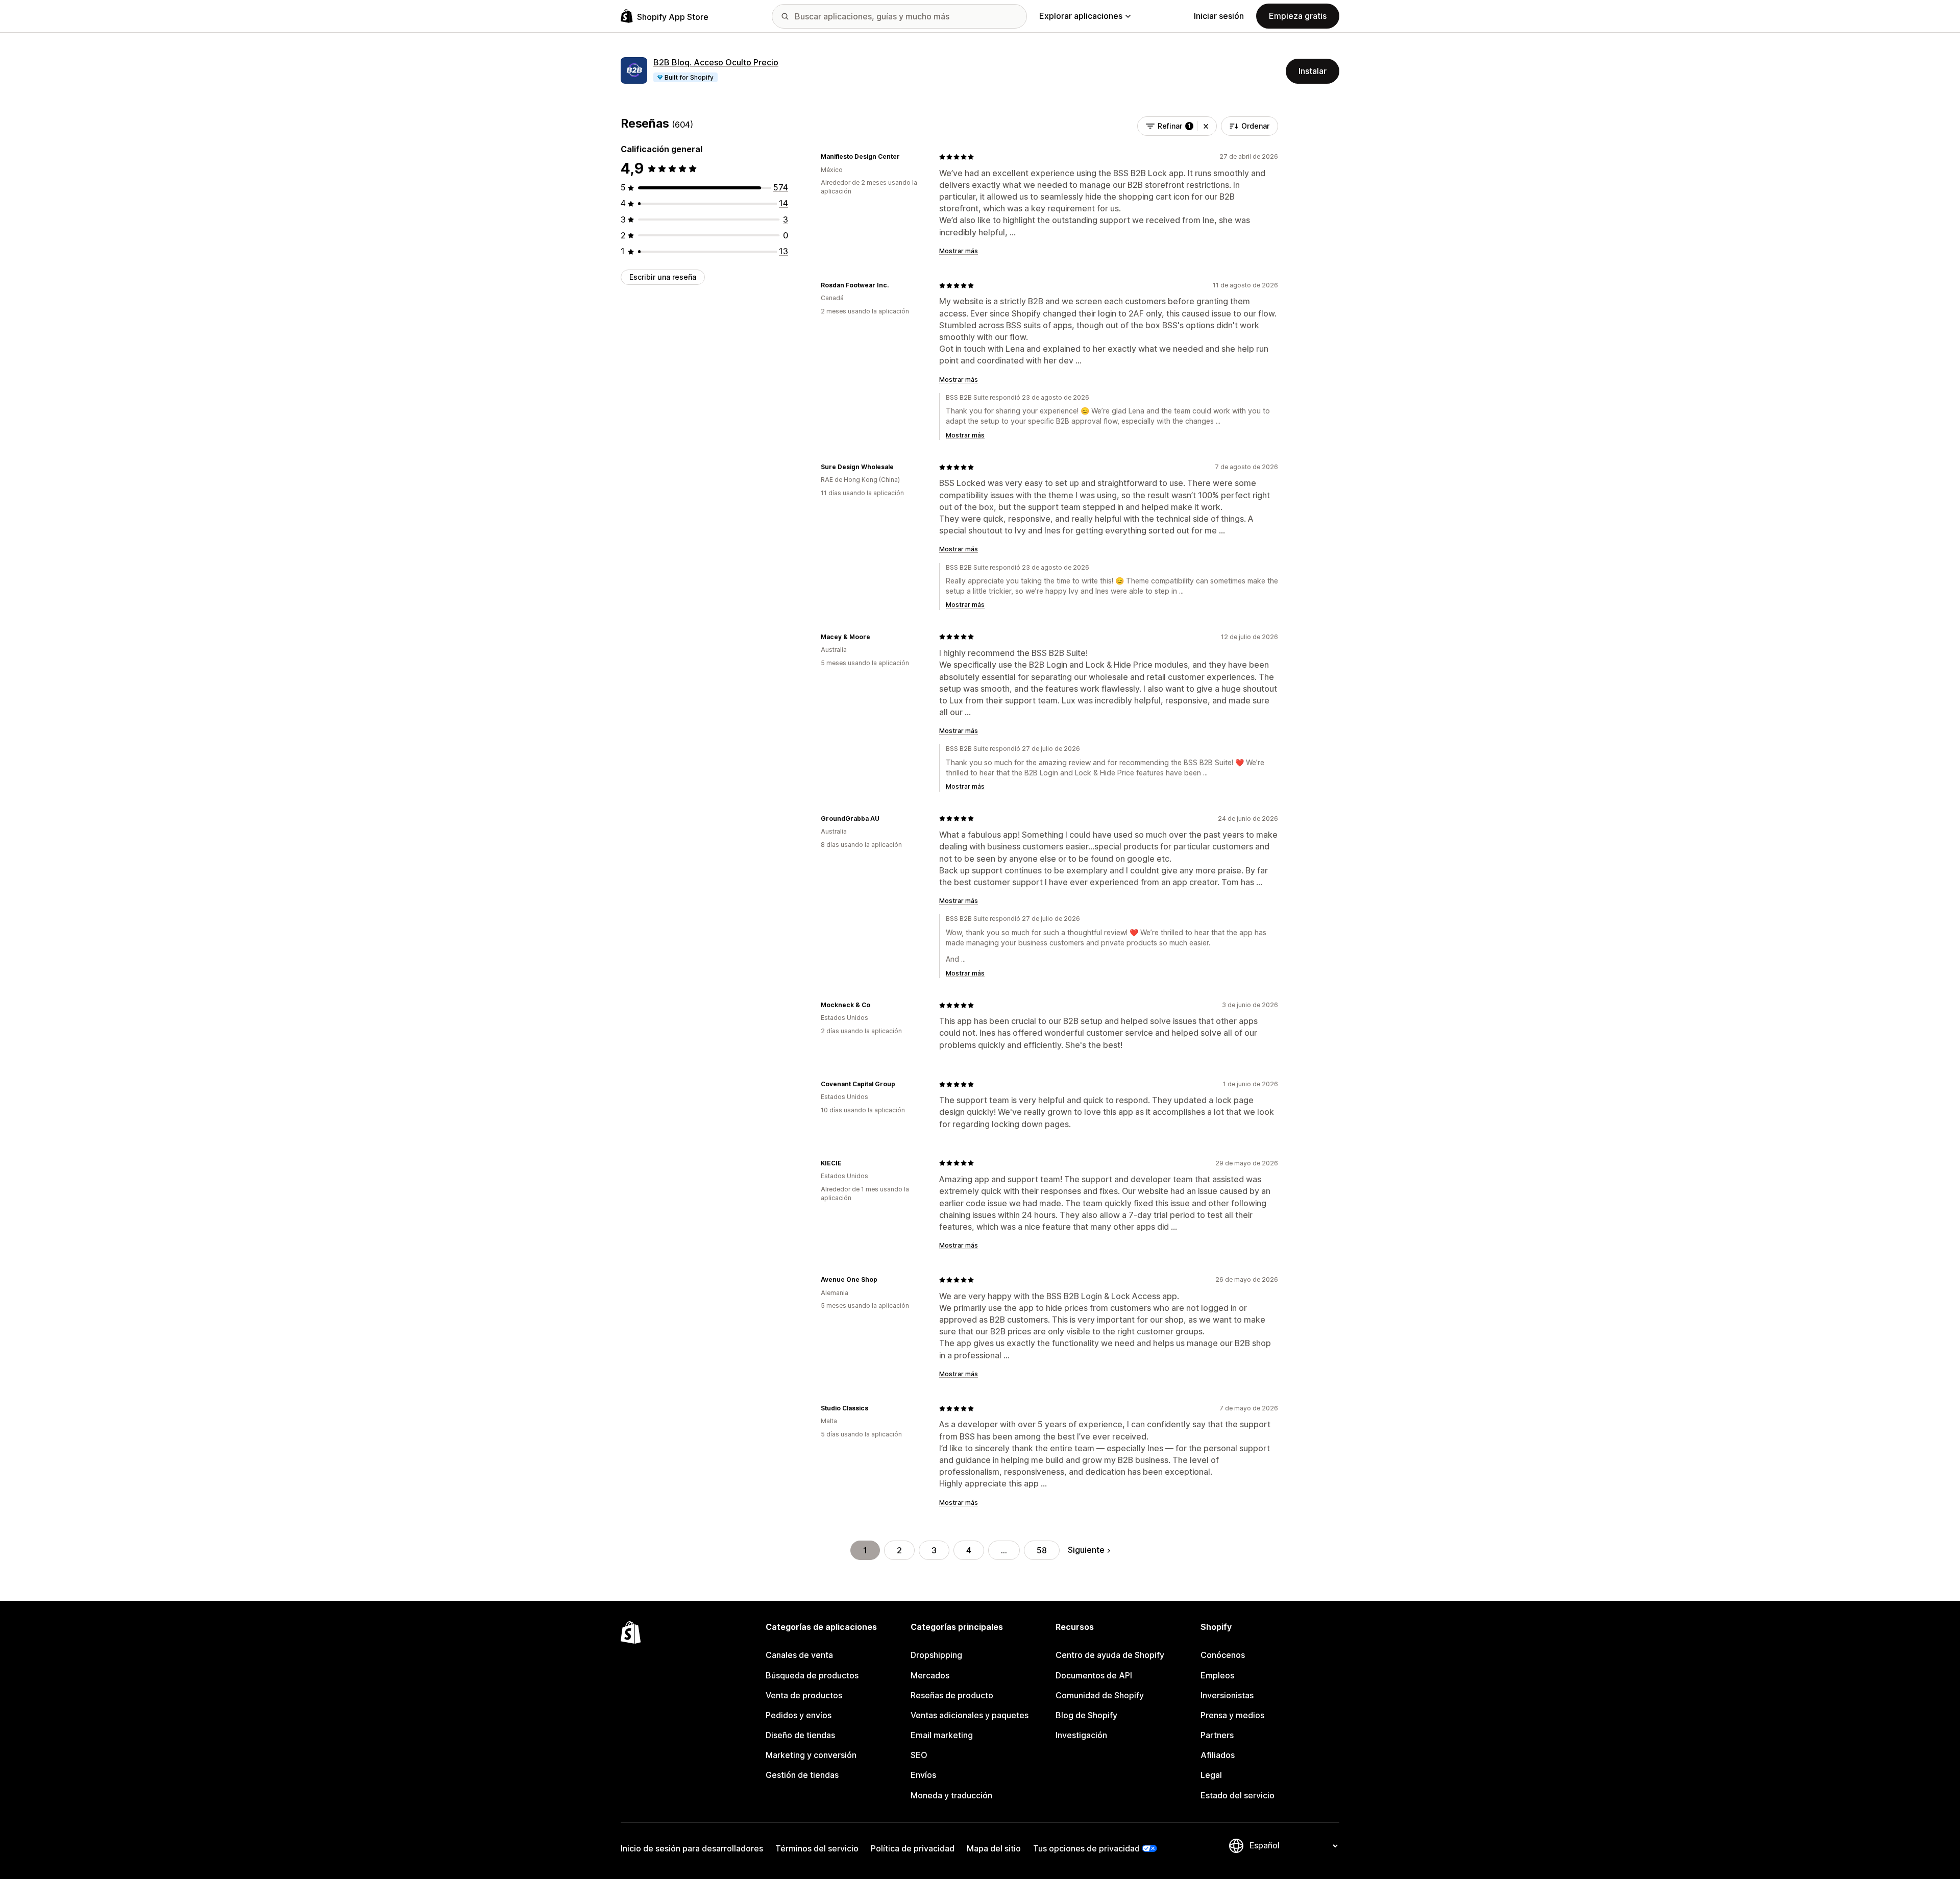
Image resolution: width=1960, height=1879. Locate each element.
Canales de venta (799, 1655)
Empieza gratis (1298, 16)
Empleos (1217, 1675)
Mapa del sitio (994, 1848)
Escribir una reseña (663, 277)
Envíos (923, 1775)
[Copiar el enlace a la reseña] (906, 157)
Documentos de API (1094, 1675)
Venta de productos (804, 1695)
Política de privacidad (913, 1848)
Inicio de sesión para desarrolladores (692, 1848)
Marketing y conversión (811, 1755)
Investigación (1081, 1735)
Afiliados (1218, 1755)
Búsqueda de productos (812, 1675)
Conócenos (1223, 1655)
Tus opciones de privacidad (1086, 1848)
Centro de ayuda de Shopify (1110, 1655)
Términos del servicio (817, 1848)
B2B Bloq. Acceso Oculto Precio (716, 62)
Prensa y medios (1232, 1715)
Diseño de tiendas (800, 1735)
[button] (1206, 126)
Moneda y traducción (951, 1795)
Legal (1211, 1775)
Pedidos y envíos (799, 1715)
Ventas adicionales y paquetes (970, 1715)
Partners (1217, 1735)
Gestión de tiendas (802, 1775)
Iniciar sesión (1219, 16)
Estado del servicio (1238, 1795)
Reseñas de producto (952, 1695)
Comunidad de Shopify (1100, 1695)
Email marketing (942, 1735)
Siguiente (1086, 1550)
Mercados (930, 1675)
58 (1042, 1550)
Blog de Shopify (1086, 1715)
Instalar (1313, 71)
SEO (919, 1755)
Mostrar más (959, 251)
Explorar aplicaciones (1081, 16)
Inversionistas (1227, 1695)
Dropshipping (936, 1655)
